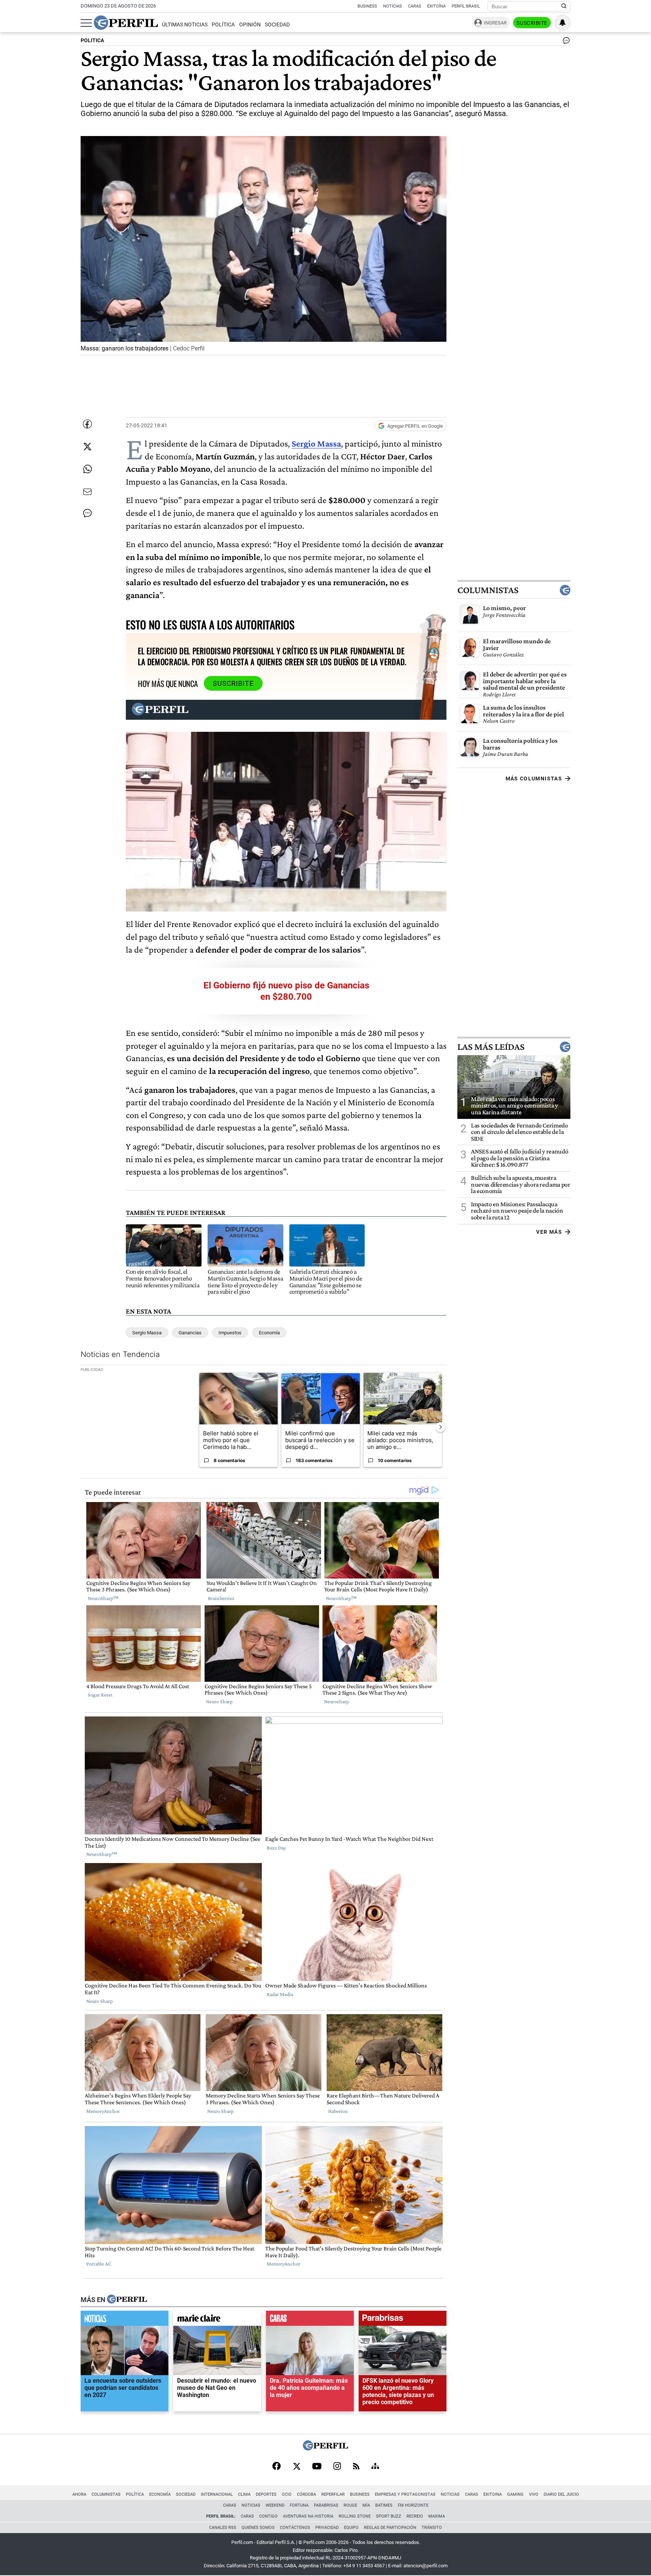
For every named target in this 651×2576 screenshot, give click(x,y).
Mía (366, 2505)
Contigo (268, 2516)
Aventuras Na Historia (308, 2516)
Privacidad (327, 2528)
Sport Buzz (389, 2516)
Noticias (393, 6)
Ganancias (190, 1333)
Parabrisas (326, 2505)
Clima (244, 2494)
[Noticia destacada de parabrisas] (403, 2320)
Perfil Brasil (466, 6)
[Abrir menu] (86, 23)
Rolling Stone (355, 2516)
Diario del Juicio (561, 2494)
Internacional (217, 2494)
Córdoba (306, 2494)
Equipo (351, 2528)
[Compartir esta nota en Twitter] (87, 447)
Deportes (266, 2494)
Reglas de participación (390, 2528)
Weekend (275, 2505)
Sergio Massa (147, 1333)
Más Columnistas (534, 779)
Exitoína (436, 6)
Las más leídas (491, 1047)
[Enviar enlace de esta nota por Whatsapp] (87, 469)
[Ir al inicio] (126, 23)
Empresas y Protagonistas (405, 2494)
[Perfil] (127, 2300)
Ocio (287, 2494)
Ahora (79, 2494)
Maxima (437, 2516)
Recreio (415, 2516)
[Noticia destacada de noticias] (125, 2320)
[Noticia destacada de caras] (310, 2320)
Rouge (350, 2505)
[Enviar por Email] (87, 492)
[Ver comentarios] (565, 42)
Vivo (534, 2494)
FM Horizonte (413, 2505)
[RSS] (356, 2467)
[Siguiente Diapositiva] (440, 1427)
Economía (269, 1333)
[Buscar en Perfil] (564, 6)
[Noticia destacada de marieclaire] (217, 2320)
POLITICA (92, 41)
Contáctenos (295, 2528)
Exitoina (493, 2494)
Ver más (549, 1232)
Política (223, 25)
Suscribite (532, 23)
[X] (296, 2467)
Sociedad (277, 25)
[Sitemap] (375, 2467)
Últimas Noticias (185, 25)
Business (367, 6)
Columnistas (488, 590)
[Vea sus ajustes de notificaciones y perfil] (562, 23)
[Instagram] (337, 2467)
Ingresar (495, 23)
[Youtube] (317, 2467)
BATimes (384, 2505)
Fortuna (299, 2505)
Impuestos (230, 1333)
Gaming (515, 2494)
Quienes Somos (258, 2528)
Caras (415, 6)
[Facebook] (277, 2467)
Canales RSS (223, 2528)
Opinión (250, 25)
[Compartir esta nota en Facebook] (87, 424)
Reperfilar (333, 2494)
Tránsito (432, 2528)
